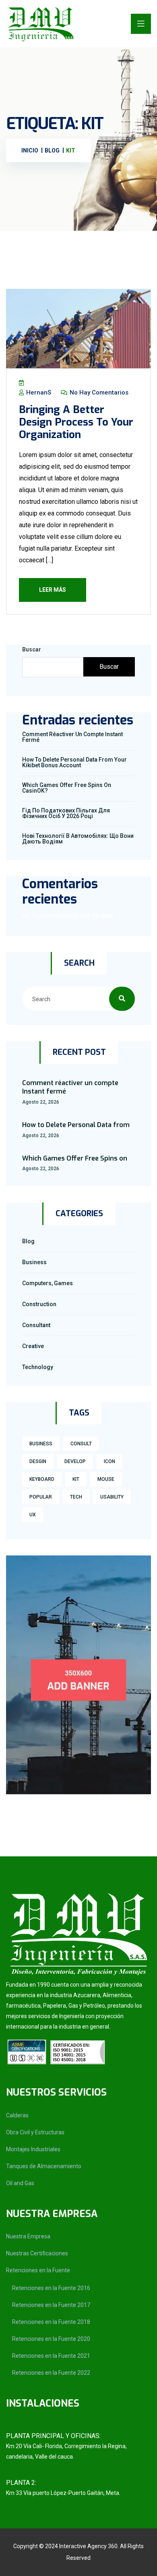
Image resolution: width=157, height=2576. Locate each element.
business (41, 1444)
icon (109, 1461)
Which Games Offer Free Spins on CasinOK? (67, 788)
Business (34, 1262)
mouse (106, 1479)
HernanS (38, 392)
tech (76, 1497)
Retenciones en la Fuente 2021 (51, 2356)
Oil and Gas (20, 2183)
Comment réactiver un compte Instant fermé (72, 737)
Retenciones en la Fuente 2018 (51, 2322)
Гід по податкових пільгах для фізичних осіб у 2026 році (66, 813)
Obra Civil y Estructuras (35, 2132)
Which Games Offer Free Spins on (75, 1158)
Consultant (36, 1325)
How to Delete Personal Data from (76, 1125)
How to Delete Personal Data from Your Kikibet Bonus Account (74, 762)
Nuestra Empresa (28, 2236)
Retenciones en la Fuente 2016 (51, 2288)
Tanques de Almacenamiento (44, 2166)
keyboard (42, 1479)
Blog (28, 1241)
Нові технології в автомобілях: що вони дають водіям (78, 839)
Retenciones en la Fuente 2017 (51, 2305)
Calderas (17, 2115)
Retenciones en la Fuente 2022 (51, 2373)
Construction (39, 1304)
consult (81, 1444)
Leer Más (53, 590)
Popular (41, 1497)
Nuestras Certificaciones (37, 2253)
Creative (33, 1346)
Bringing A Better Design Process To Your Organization (76, 422)
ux (33, 1515)
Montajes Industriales (33, 2149)
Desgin (38, 1461)
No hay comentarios (98, 392)
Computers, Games (48, 1283)
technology (38, 1367)
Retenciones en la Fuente (38, 2270)
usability (112, 1497)
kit (76, 1479)
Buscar (32, 649)
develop (75, 1461)
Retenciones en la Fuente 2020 (51, 2339)
